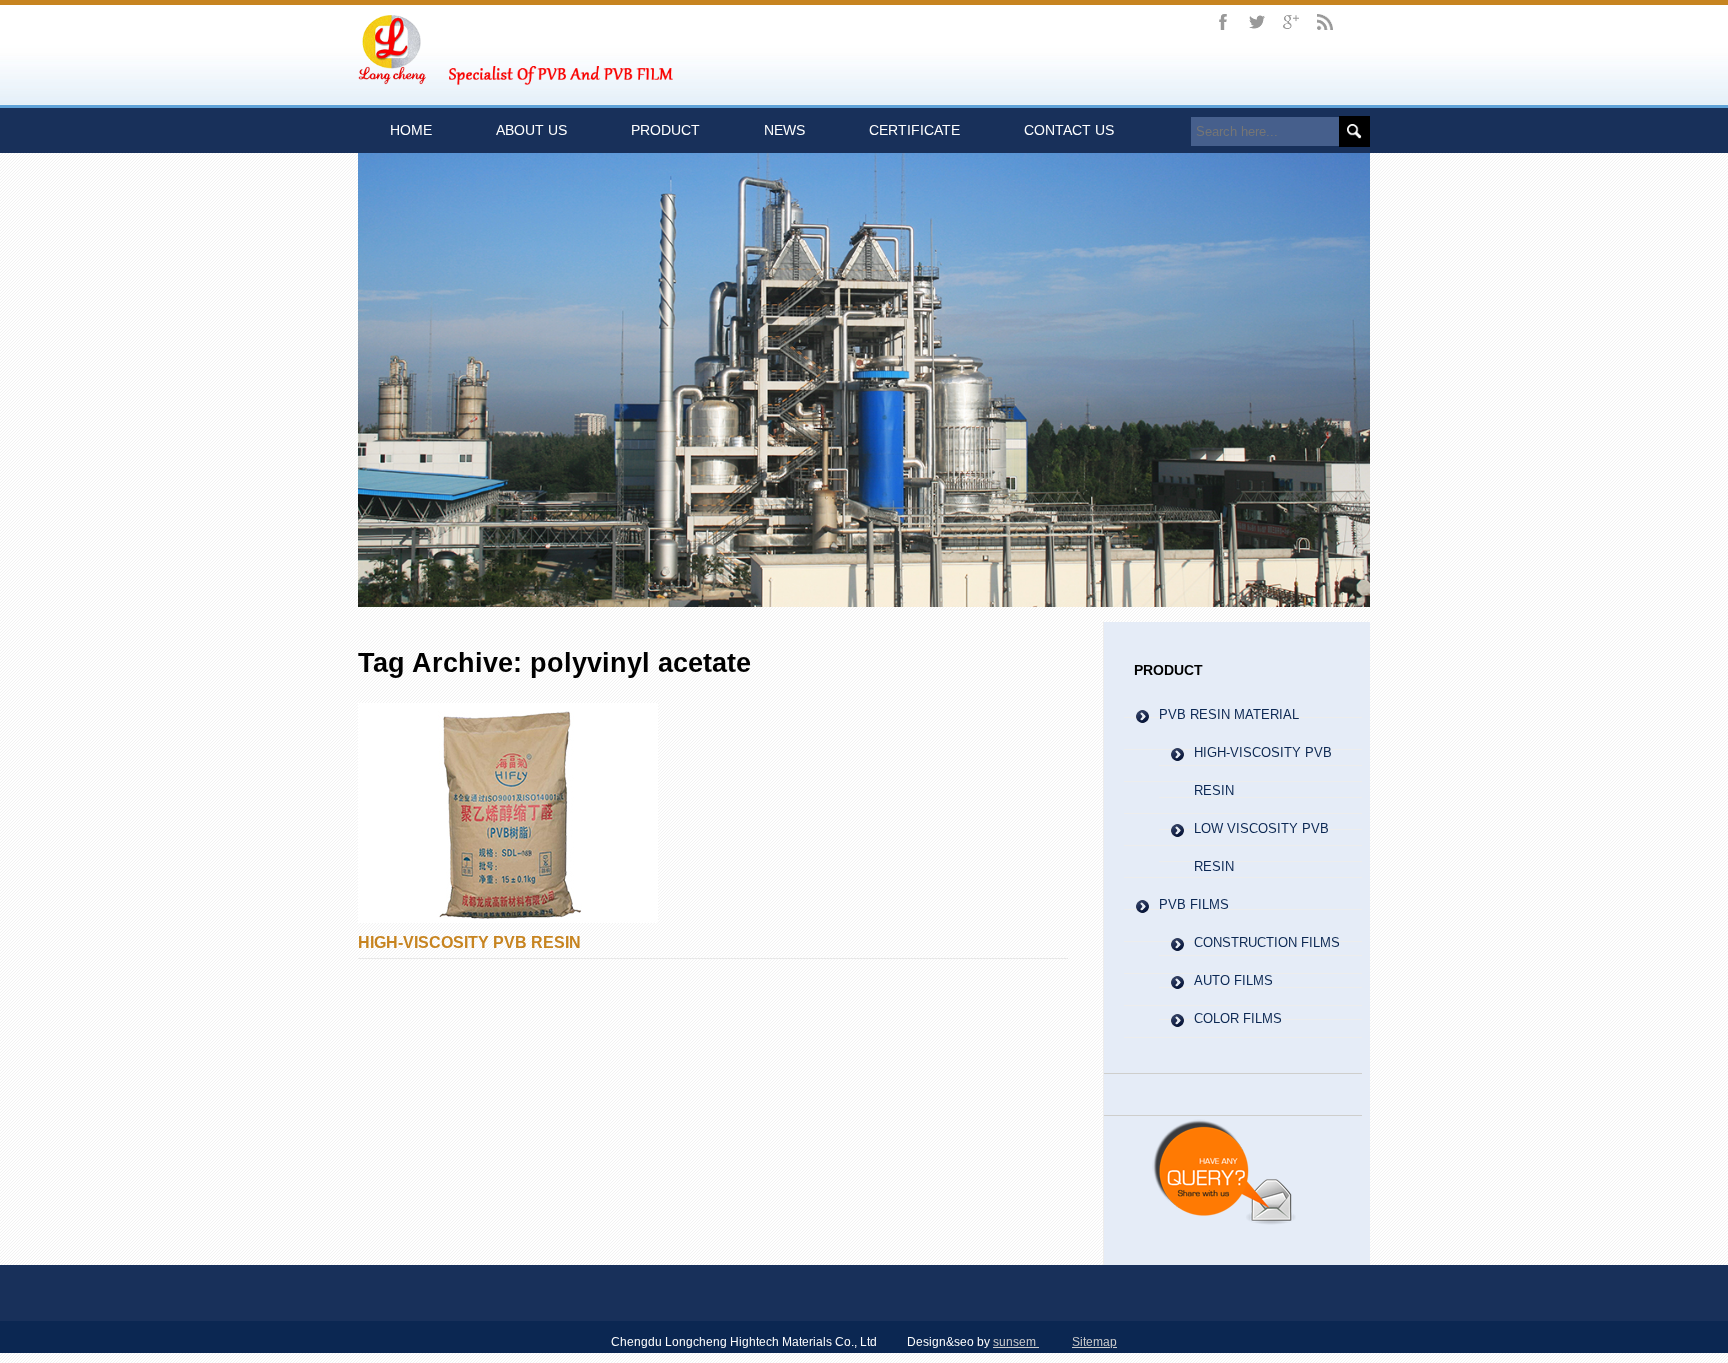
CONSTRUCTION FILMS (1267, 942)
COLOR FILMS (1238, 1018)
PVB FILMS (1194, 904)
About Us (531, 130)
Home (411, 130)
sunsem (1016, 1342)
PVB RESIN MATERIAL (1229, 714)
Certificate (914, 130)
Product (665, 130)
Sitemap (1094, 1342)
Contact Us (1069, 130)
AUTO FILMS (1233, 980)
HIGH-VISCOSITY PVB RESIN (469, 942)
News (784, 130)
